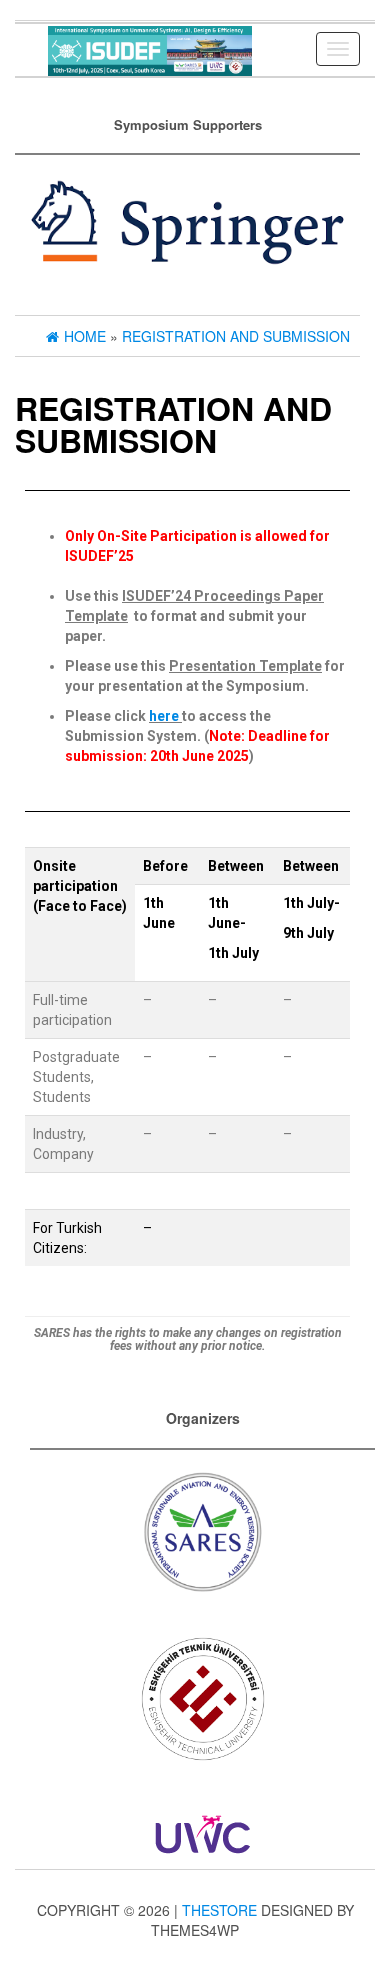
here (164, 716)
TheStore (219, 1910)
